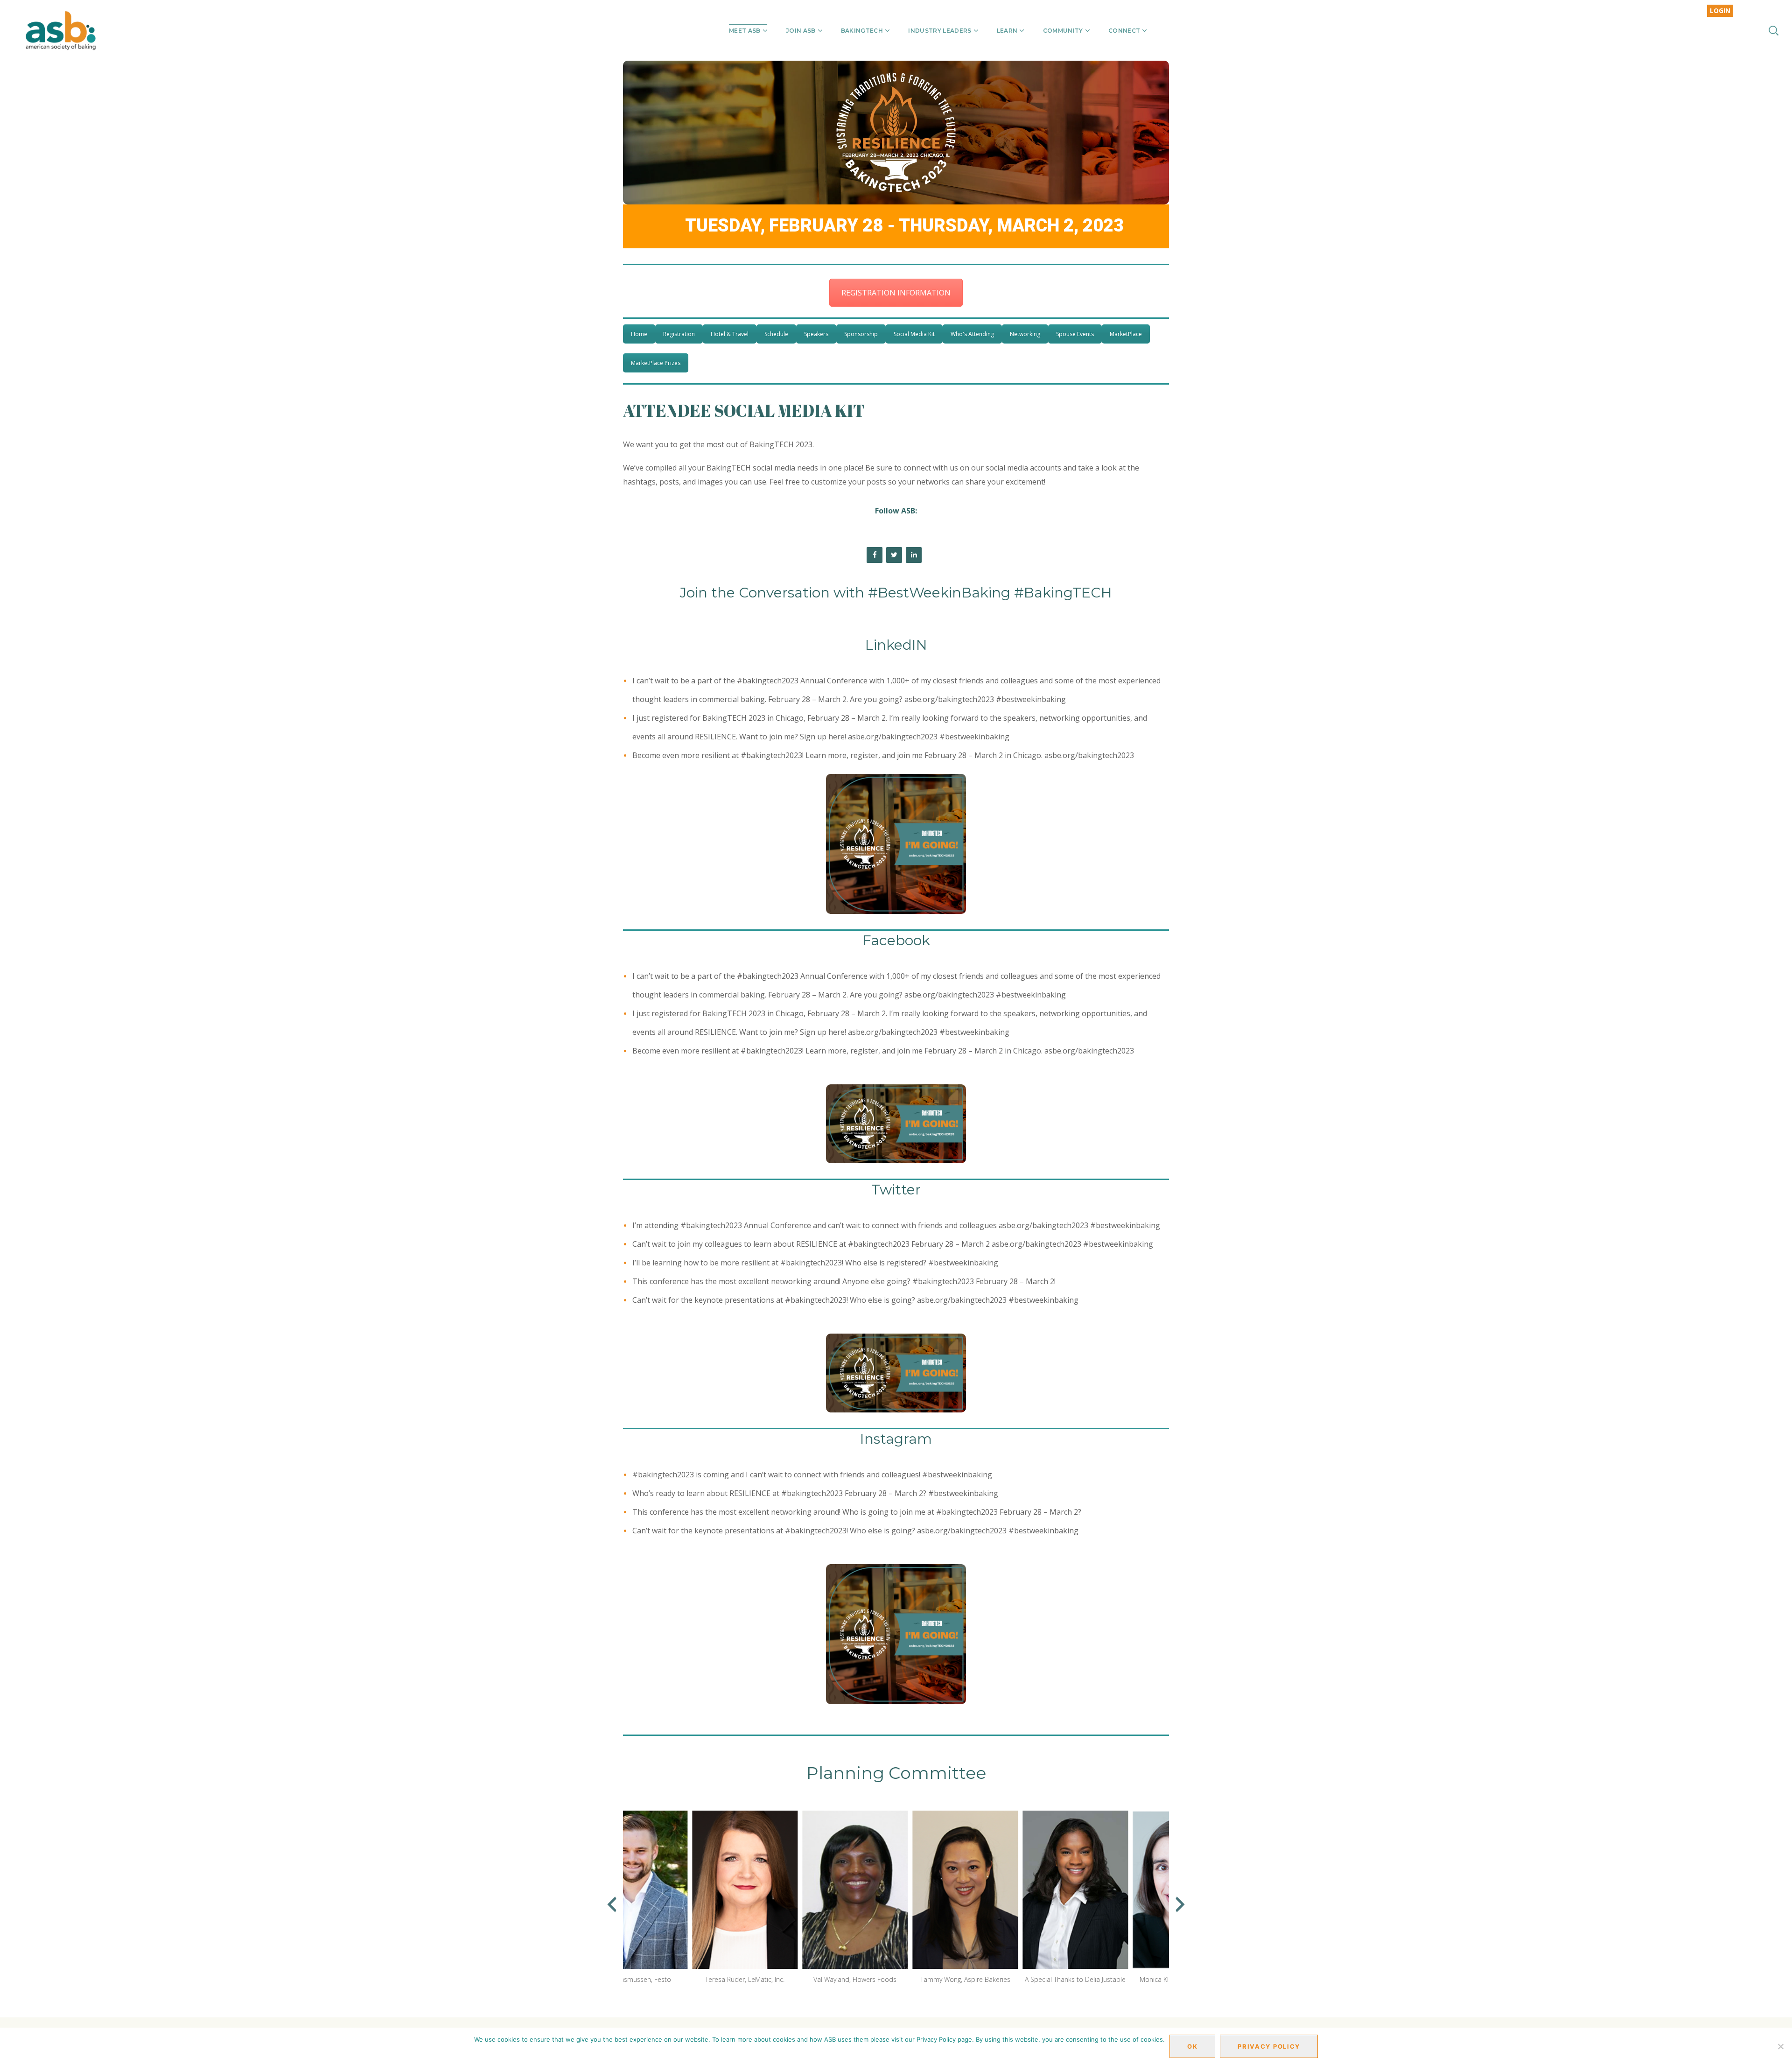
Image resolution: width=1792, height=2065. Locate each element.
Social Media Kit (914, 334)
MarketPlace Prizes (656, 363)
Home (639, 334)
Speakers (816, 334)
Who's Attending (972, 334)
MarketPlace (1126, 334)
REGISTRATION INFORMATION (896, 293)
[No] (1780, 2046)
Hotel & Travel (730, 334)
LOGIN (1720, 11)
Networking (1025, 334)
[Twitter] (894, 555)
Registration (679, 334)
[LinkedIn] (914, 555)
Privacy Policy (1269, 2046)
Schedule (776, 334)
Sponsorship (861, 334)
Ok (1192, 2046)
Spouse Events (1075, 334)
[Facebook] (875, 555)
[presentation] (612, 1904)
